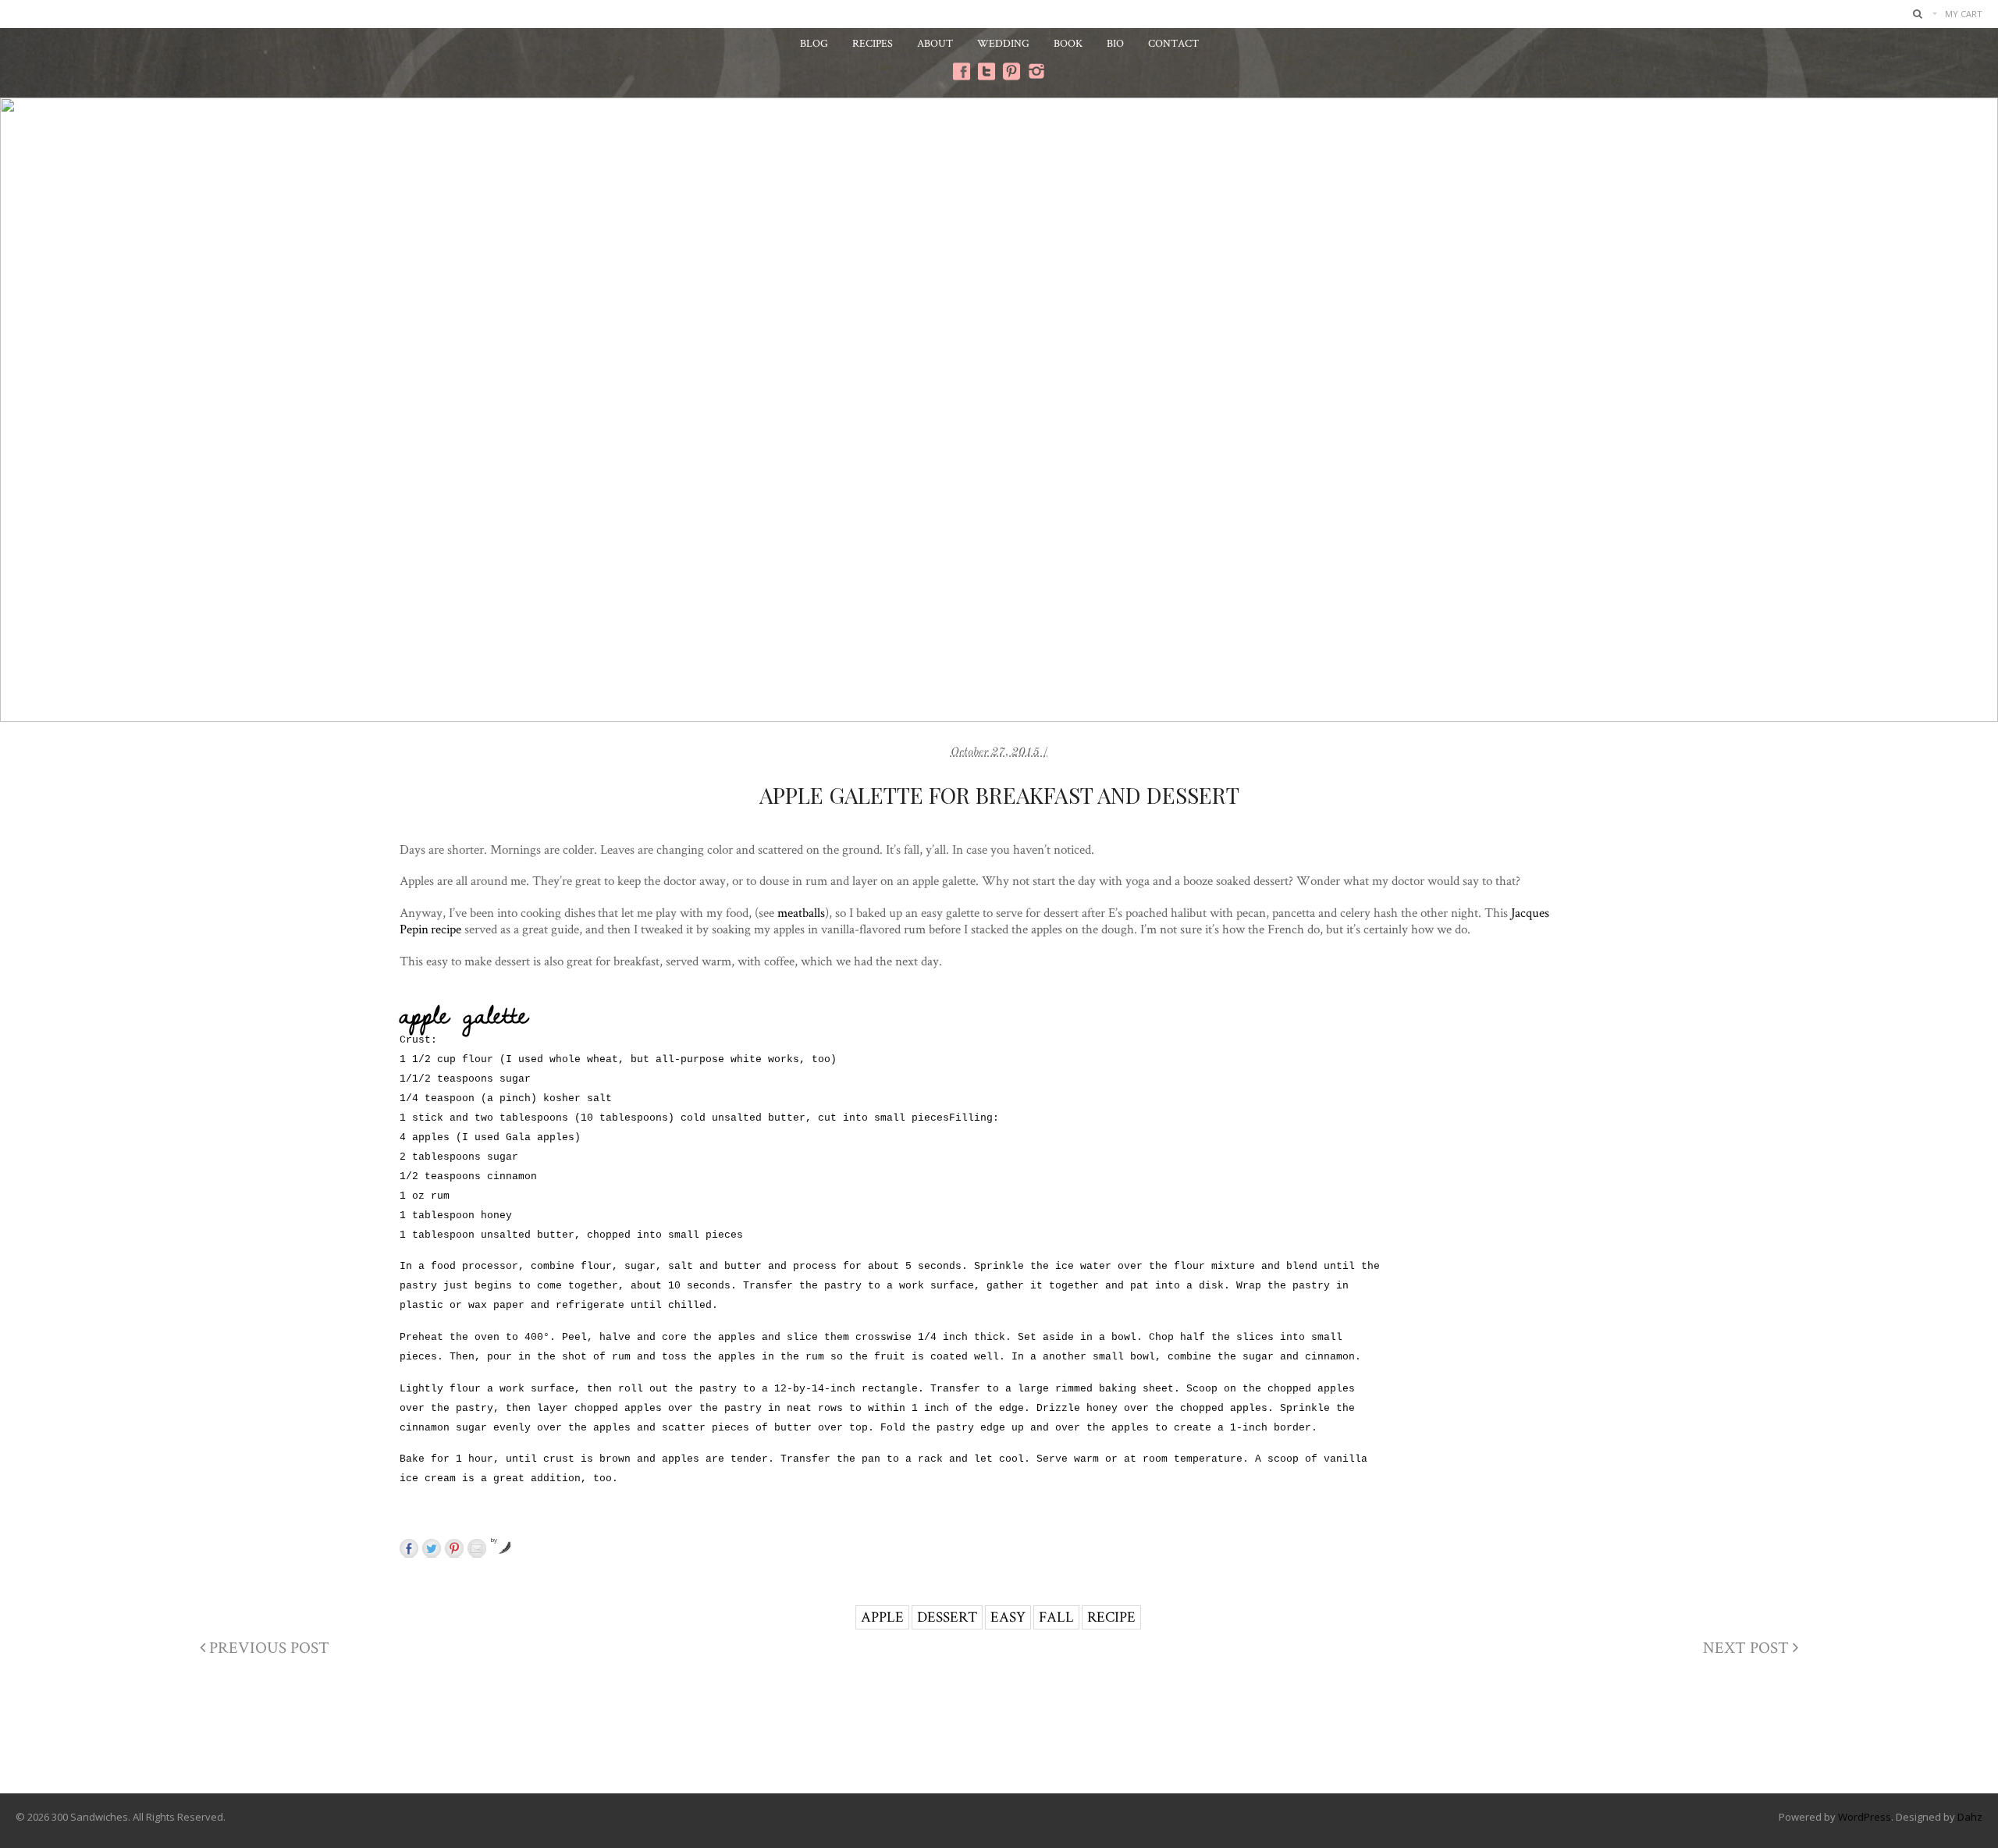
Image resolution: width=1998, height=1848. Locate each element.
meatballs (801, 912)
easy (1008, 1617)
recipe (1111, 1617)
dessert (947, 1617)
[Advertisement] (999, 1730)
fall (1056, 1617)
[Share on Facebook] (409, 1548)
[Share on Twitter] (432, 1548)
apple (882, 1617)
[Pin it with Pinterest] (454, 1548)
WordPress (1865, 1817)
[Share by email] (477, 1548)
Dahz (1970, 1817)
